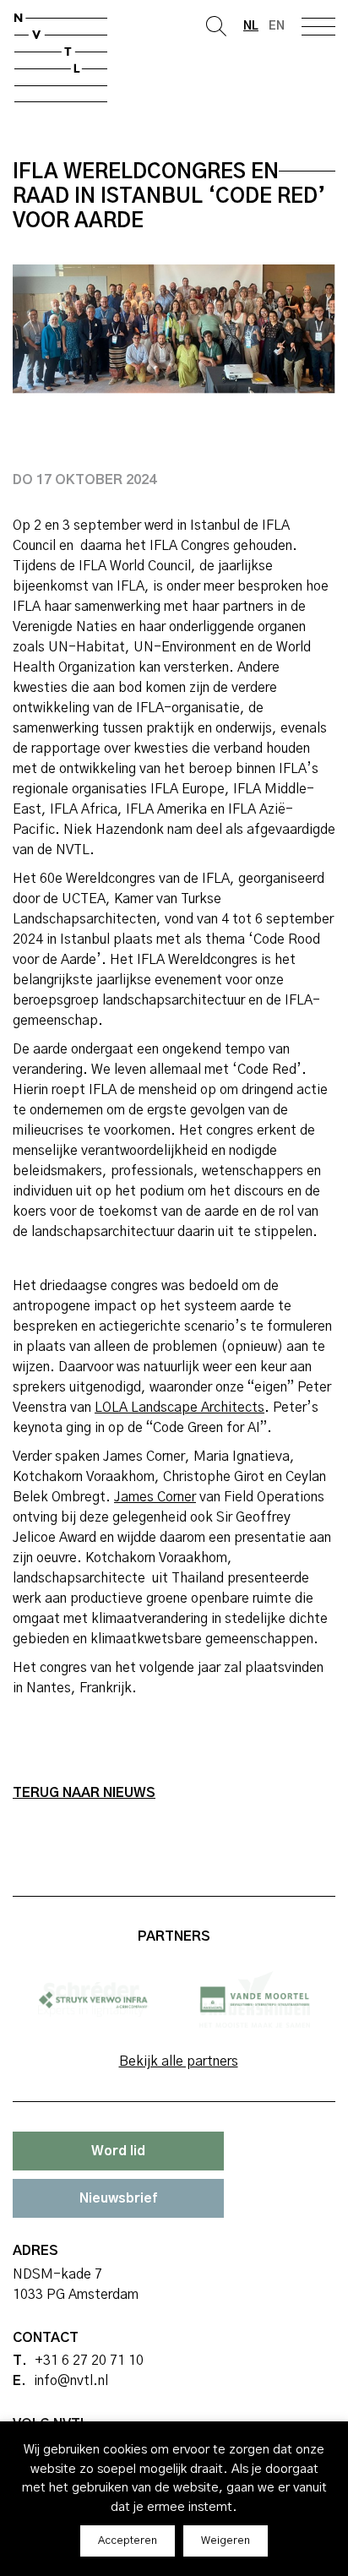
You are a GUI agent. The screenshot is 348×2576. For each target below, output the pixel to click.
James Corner (155, 1497)
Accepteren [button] (128, 2541)
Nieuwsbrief (118, 2198)
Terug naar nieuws (84, 1793)
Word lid (118, 2151)
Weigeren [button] (226, 2541)
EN (277, 26)
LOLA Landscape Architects (179, 1408)
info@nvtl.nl (71, 2381)
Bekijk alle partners (179, 2061)
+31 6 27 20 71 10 (89, 2361)
